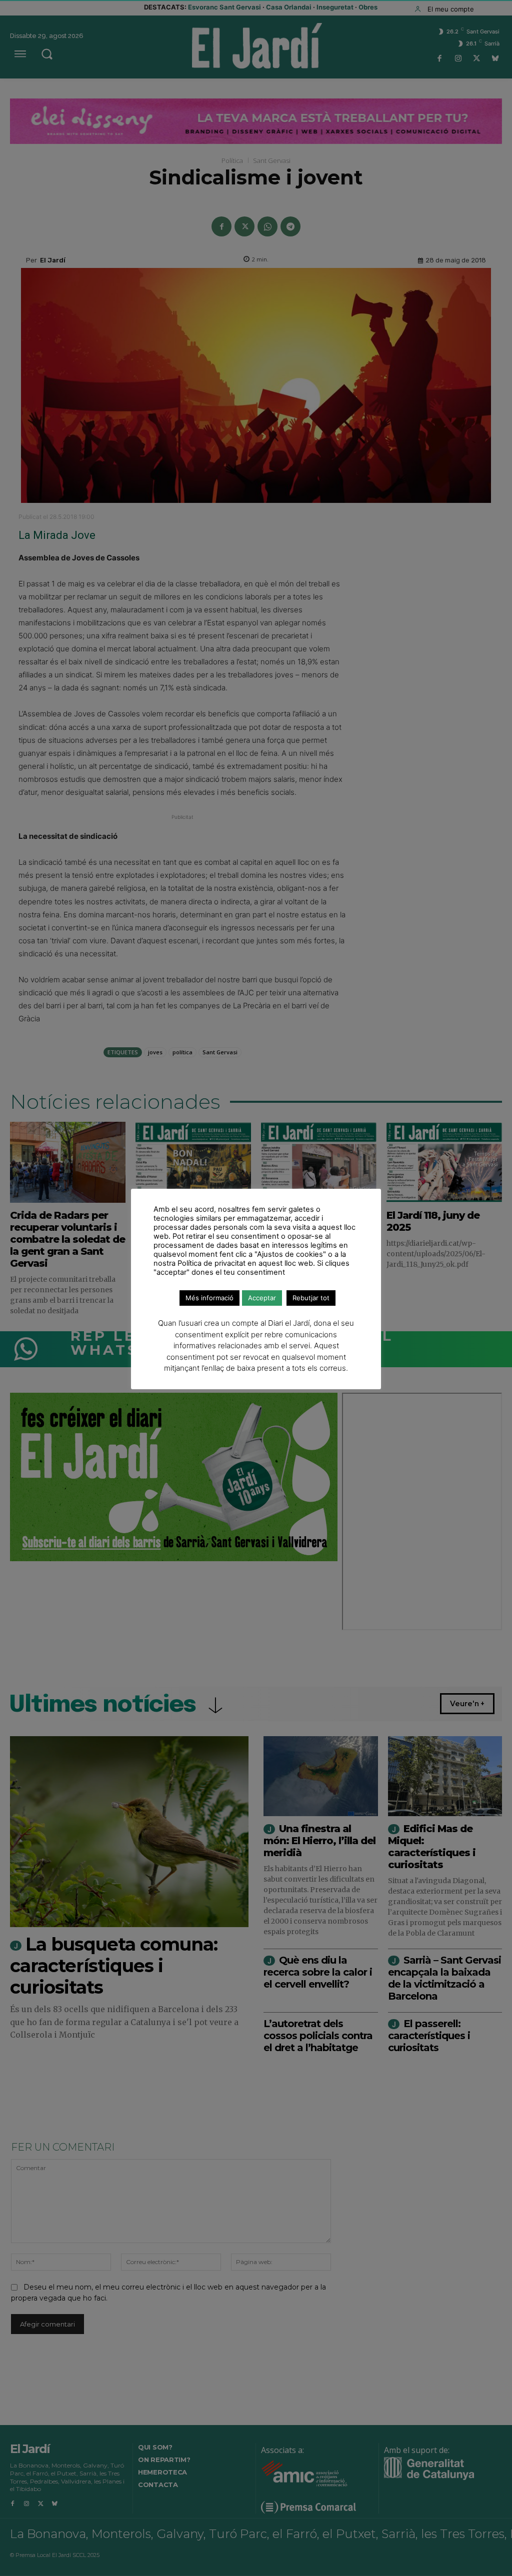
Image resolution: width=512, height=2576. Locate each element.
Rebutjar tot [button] (311, 1298)
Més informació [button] (209, 1298)
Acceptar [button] (262, 1298)
